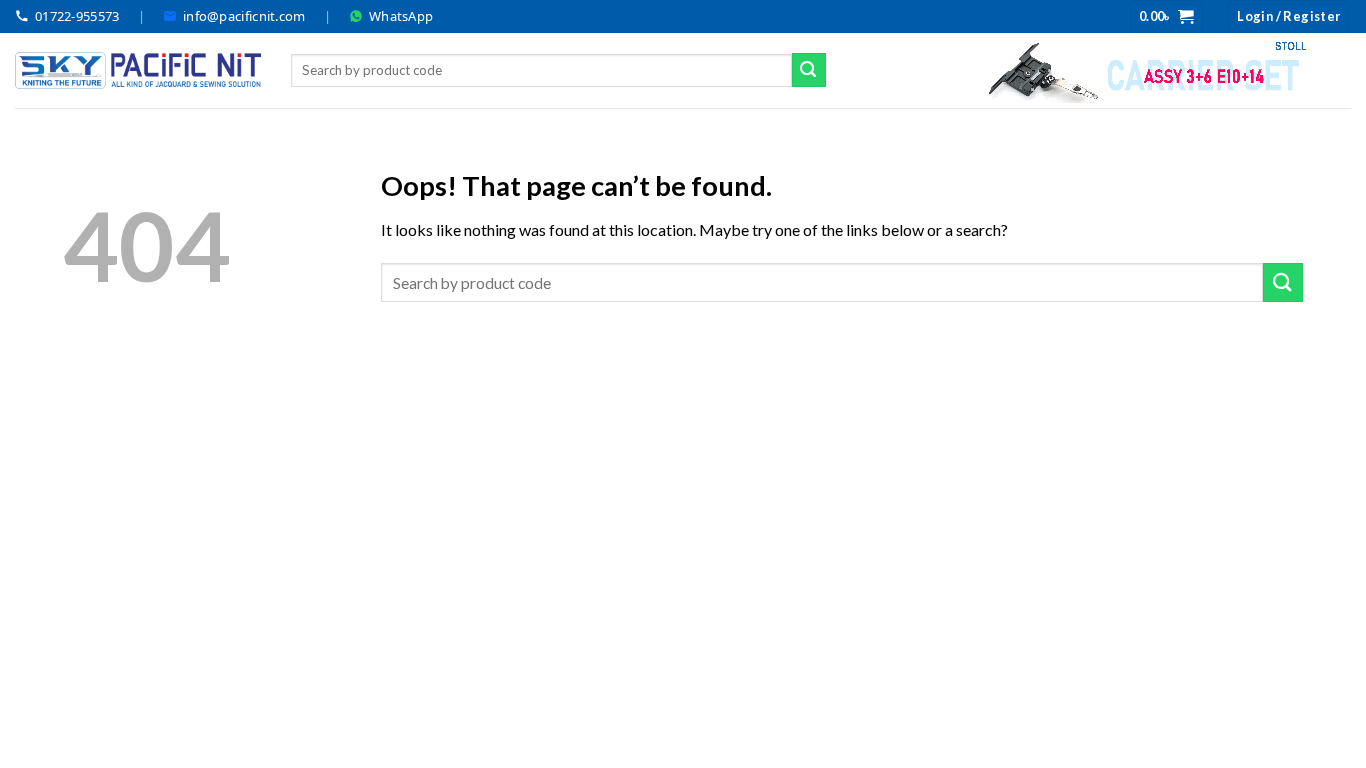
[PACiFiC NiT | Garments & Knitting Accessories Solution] (138, 70)
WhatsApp (401, 16)
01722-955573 (77, 16)
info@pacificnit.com (244, 16)
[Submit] (809, 70)
